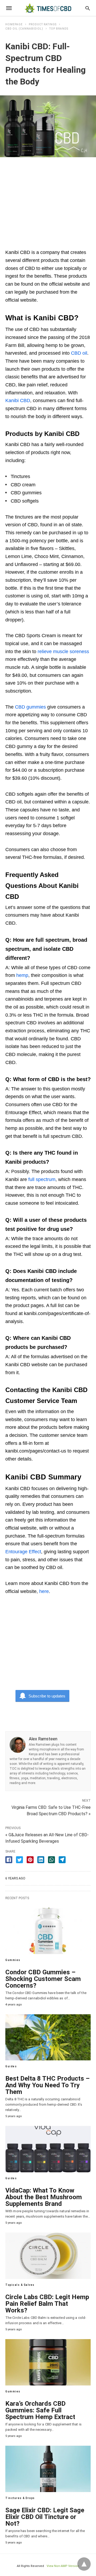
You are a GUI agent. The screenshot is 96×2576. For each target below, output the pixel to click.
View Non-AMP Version (63, 2566)
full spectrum (42, 1179)
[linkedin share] (41, 1860)
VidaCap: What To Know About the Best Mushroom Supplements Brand (44, 2197)
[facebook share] (9, 1860)
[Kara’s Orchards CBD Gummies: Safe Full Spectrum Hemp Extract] (48, 2362)
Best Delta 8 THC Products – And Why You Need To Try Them (47, 2085)
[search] (88, 8)
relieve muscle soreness (63, 652)
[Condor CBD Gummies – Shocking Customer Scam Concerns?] (48, 1931)
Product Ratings (43, 24)
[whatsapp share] (51, 1860)
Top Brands (59, 29)
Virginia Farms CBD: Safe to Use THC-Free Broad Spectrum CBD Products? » (51, 1810)
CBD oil (79, 353)
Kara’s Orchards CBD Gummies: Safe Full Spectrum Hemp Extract (40, 2410)
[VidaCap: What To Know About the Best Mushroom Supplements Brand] (48, 2149)
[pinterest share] (30, 1860)
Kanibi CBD (18, 401)
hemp (22, 975)
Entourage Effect (23, 1552)
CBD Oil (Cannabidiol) (24, 29)
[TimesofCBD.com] (48, 8)
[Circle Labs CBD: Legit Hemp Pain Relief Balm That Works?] (48, 2256)
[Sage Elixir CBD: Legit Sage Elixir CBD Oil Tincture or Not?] (48, 2469)
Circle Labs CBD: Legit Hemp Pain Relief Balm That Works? (47, 2304)
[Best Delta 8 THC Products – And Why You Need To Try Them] (48, 2037)
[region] (48, 200)
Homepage (14, 24)
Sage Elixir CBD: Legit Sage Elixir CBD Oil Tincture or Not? (45, 2517)
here (44, 1591)
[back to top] (84, 2564)
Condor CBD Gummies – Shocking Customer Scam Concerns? (43, 1979)
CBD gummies (30, 707)
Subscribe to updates (47, 1696)
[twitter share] (19, 1860)
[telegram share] (62, 1860)
